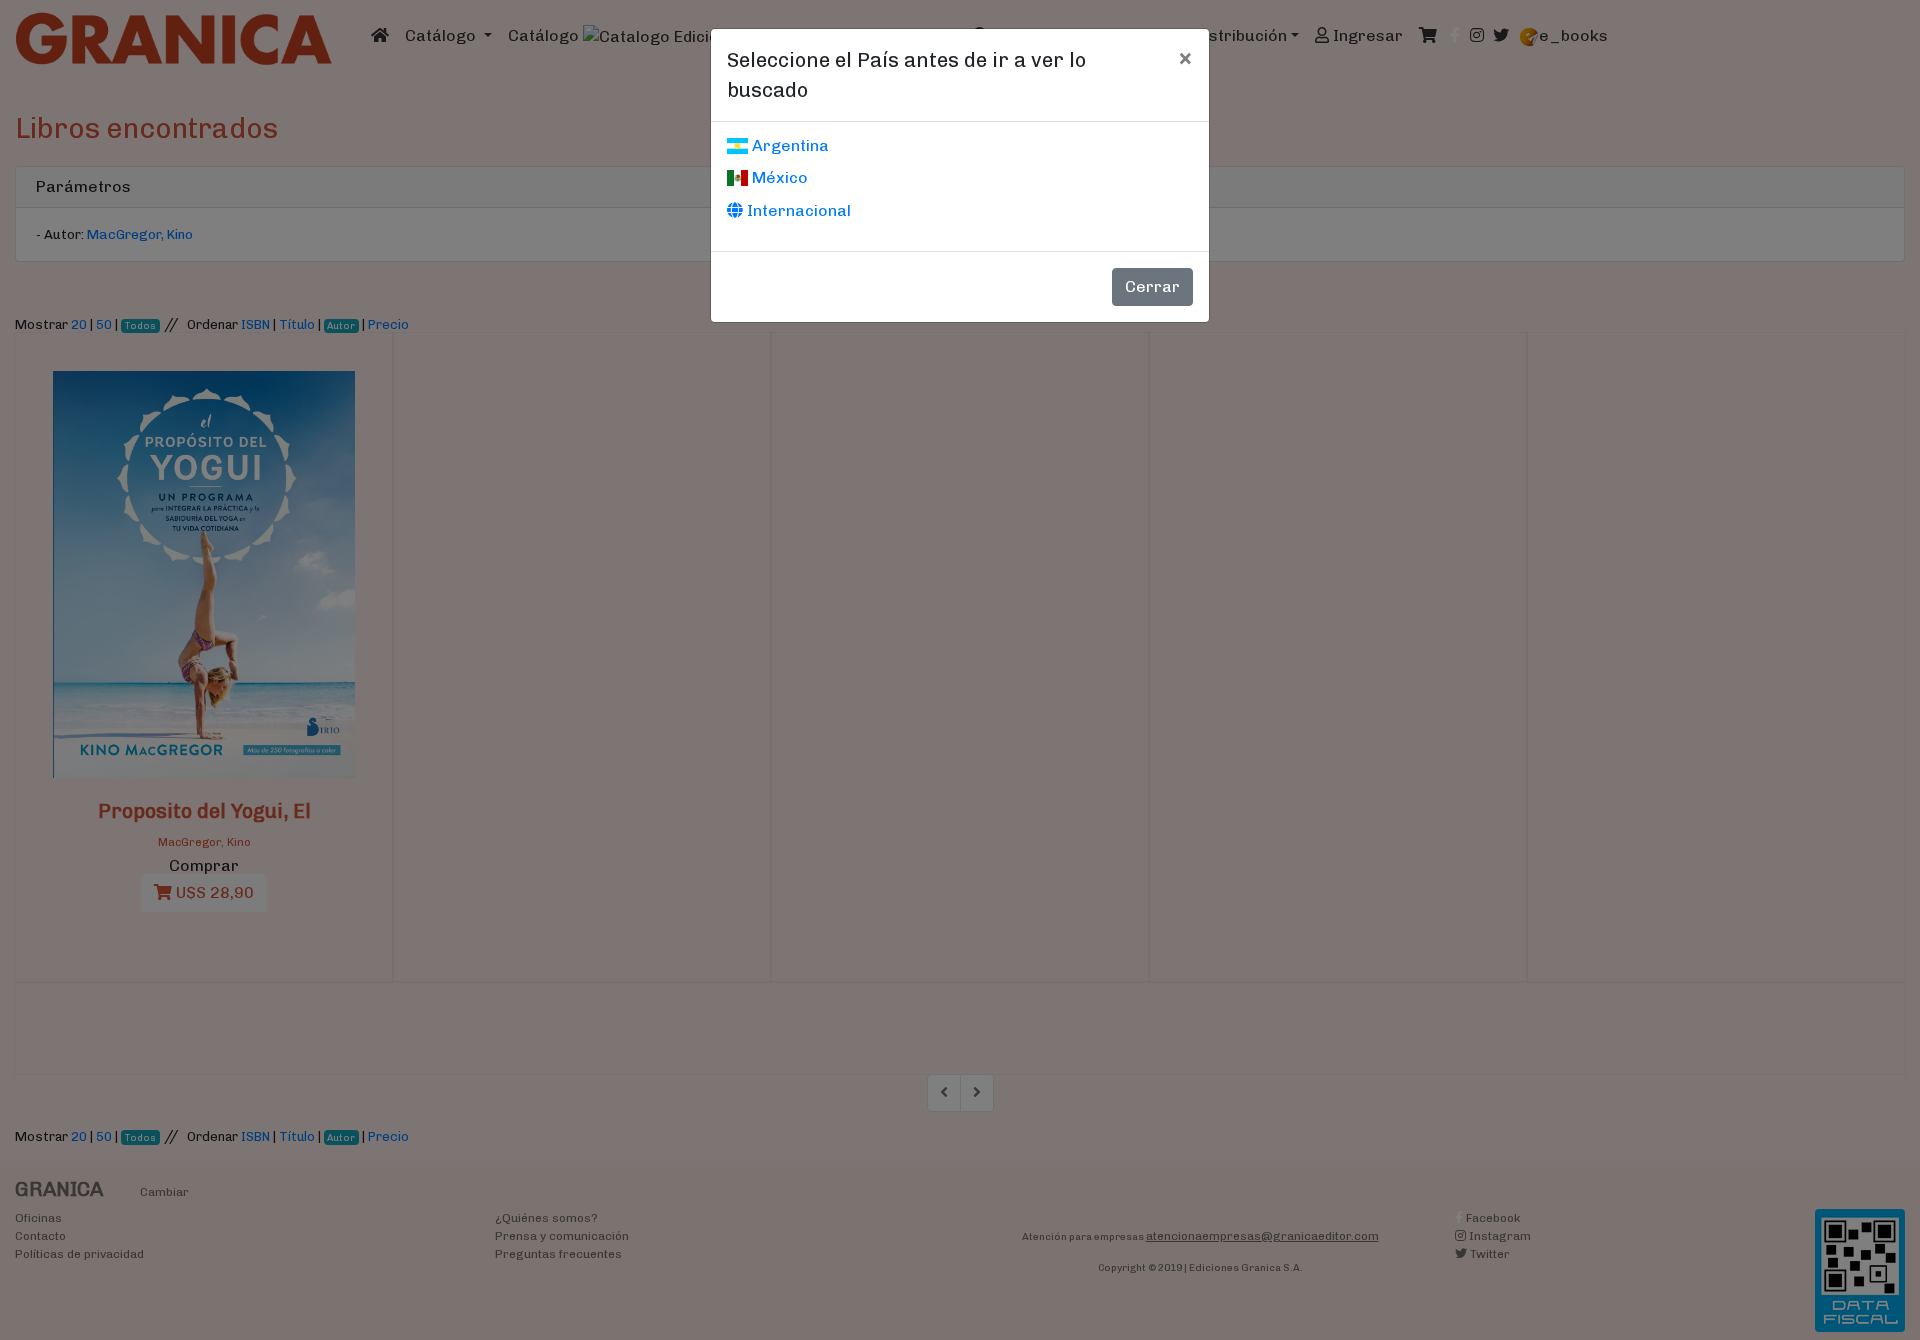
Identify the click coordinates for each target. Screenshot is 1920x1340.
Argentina (788, 145)
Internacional (797, 210)
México (778, 177)
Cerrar (1152, 286)
